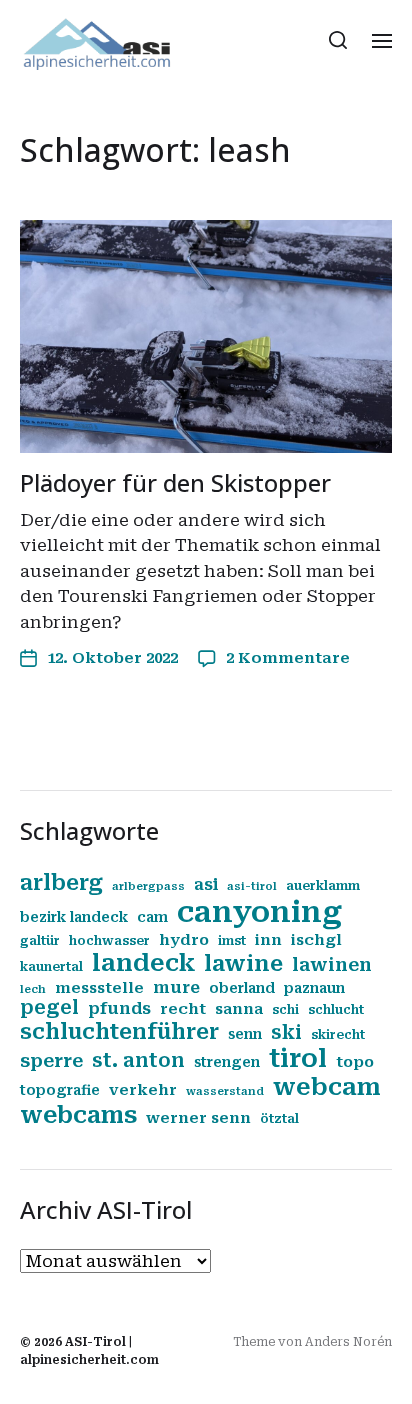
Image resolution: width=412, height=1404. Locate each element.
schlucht (336, 1010)
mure (176, 987)
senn (245, 1034)
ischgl (316, 940)
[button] (338, 40)
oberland (242, 988)
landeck (143, 963)
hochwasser (109, 941)
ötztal (279, 1119)
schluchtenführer (119, 1031)
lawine (243, 963)
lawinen (332, 964)
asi (206, 884)
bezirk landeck (74, 917)
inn (268, 940)
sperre (51, 1060)
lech (33, 989)
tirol (298, 1058)
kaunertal (51, 967)
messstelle (99, 988)
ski (286, 1033)
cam (152, 917)
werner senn (198, 1118)
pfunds (119, 1008)
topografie (60, 1090)
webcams (78, 1115)
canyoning (259, 912)
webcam (327, 1087)
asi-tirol (252, 886)
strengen (227, 1062)
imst (232, 941)
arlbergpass (148, 886)
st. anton (138, 1061)
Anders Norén (348, 1342)
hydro (184, 940)
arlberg (61, 882)
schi (285, 1010)
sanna (239, 1009)
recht (183, 1009)
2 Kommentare (288, 658)
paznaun (314, 988)
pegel (49, 1008)
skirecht (338, 1035)
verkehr (143, 1090)
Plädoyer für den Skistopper (175, 482)
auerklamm (323, 886)
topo (355, 1062)
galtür (40, 941)
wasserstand (225, 1091)
